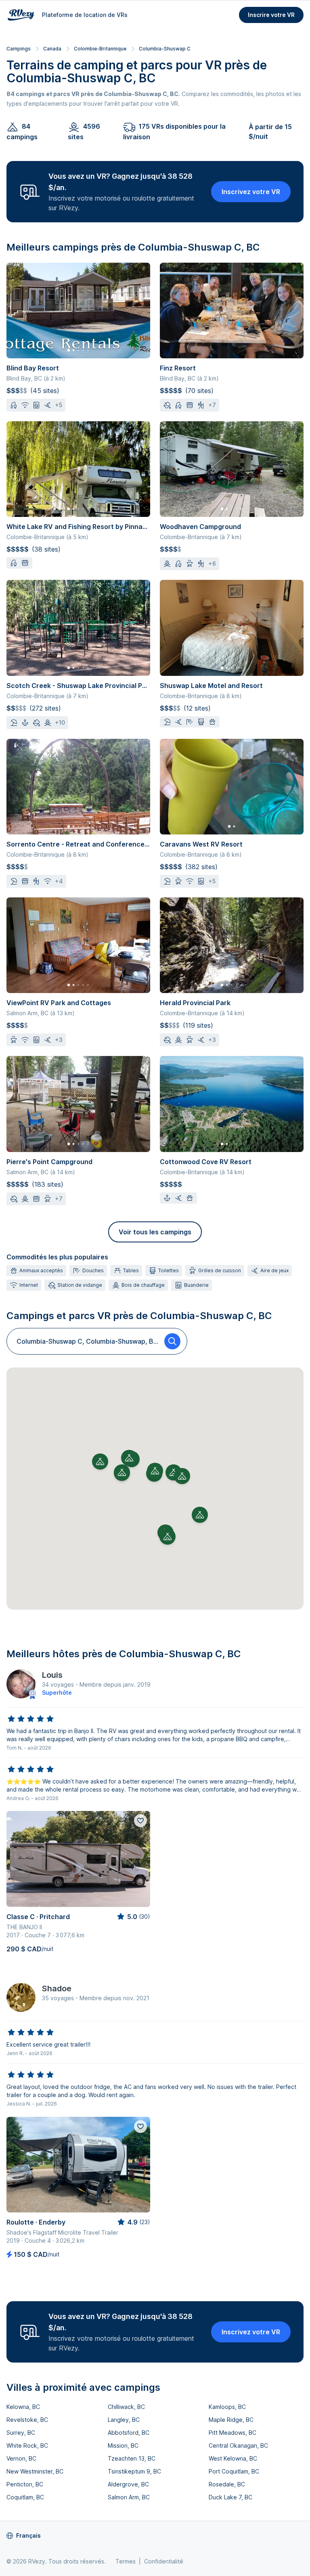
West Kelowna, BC (233, 2458)
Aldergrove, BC (128, 2484)
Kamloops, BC (227, 2407)
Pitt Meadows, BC (232, 2433)
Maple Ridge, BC (231, 2420)
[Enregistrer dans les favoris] (140, 1821)
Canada (52, 49)
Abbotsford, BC (129, 2433)
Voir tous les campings (155, 1232)
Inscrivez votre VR (251, 192)
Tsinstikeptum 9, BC (134, 2471)
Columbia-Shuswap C (165, 49)
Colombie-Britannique (100, 49)
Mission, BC (123, 2445)
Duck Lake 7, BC (230, 2497)
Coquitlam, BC (25, 2497)
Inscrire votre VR (271, 15)
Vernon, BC (21, 2458)
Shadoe (57, 1988)
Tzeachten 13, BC (132, 2458)
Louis (52, 1675)
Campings (19, 49)
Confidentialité (164, 2561)
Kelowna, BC (23, 2407)
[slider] (31, 1719)
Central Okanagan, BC (238, 2445)
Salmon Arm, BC (129, 2497)
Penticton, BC (25, 2484)
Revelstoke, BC (27, 2420)
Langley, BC (124, 2420)
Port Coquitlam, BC (234, 2471)
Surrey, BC (21, 2433)
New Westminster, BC (35, 2471)
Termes (126, 2561)
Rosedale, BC (227, 2484)
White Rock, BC (27, 2445)
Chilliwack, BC (126, 2407)
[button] (155, 1471)
